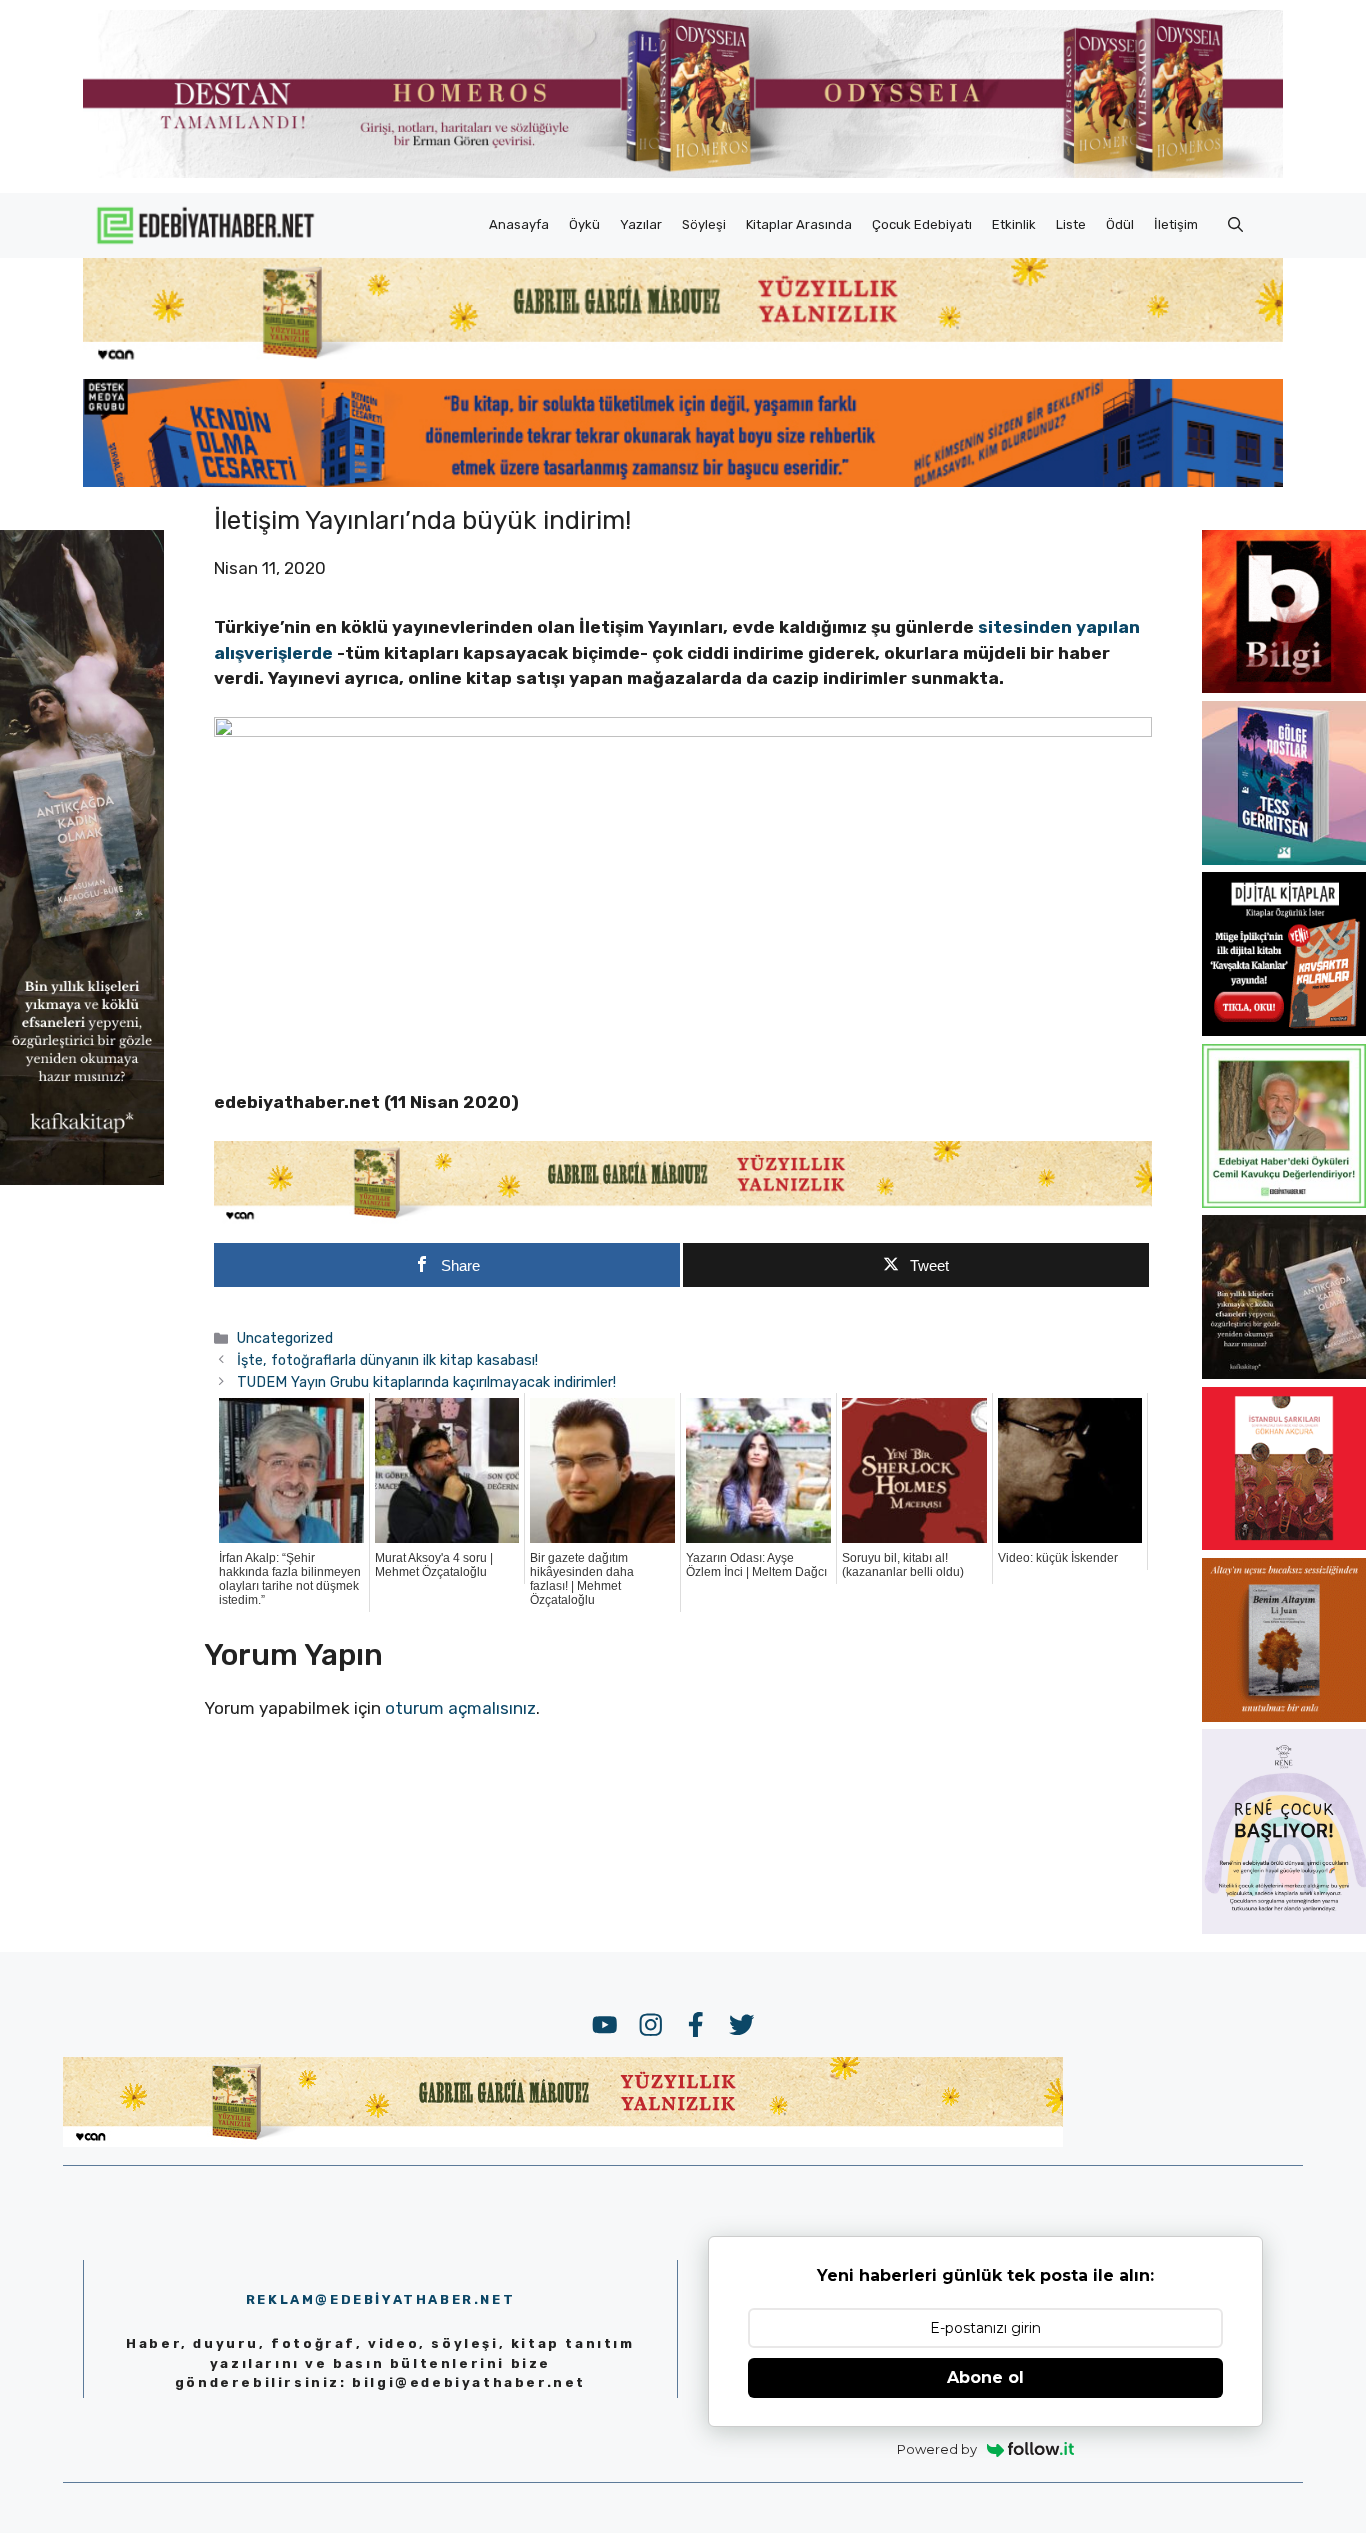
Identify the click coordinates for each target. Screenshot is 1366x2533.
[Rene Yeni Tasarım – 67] (1284, 1928)
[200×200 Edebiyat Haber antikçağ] (1284, 1373)
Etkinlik (1014, 224)
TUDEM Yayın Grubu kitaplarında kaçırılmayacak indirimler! (426, 1382)
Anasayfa (519, 224)
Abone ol (985, 2377)
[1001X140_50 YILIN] (683, 173)
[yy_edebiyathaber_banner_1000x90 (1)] (683, 1219)
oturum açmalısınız (460, 1708)
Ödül (1120, 224)
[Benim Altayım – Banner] (1284, 1716)
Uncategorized (285, 1338)
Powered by (937, 2449)
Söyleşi (704, 224)
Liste (1071, 224)
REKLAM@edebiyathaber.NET (380, 2299)
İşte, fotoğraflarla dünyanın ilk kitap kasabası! (387, 1360)
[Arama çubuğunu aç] (1235, 225)
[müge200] (1284, 1030)
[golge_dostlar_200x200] (1284, 859)
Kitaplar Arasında (799, 224)
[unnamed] (1284, 687)
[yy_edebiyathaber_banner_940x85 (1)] (683, 360)
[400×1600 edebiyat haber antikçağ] (82, 1179)
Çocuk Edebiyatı (922, 224)
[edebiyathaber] (683, 481)
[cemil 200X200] (1284, 1202)
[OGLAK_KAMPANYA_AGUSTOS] (1284, 1544)
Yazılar (641, 224)
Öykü (584, 224)
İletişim (1176, 224)
